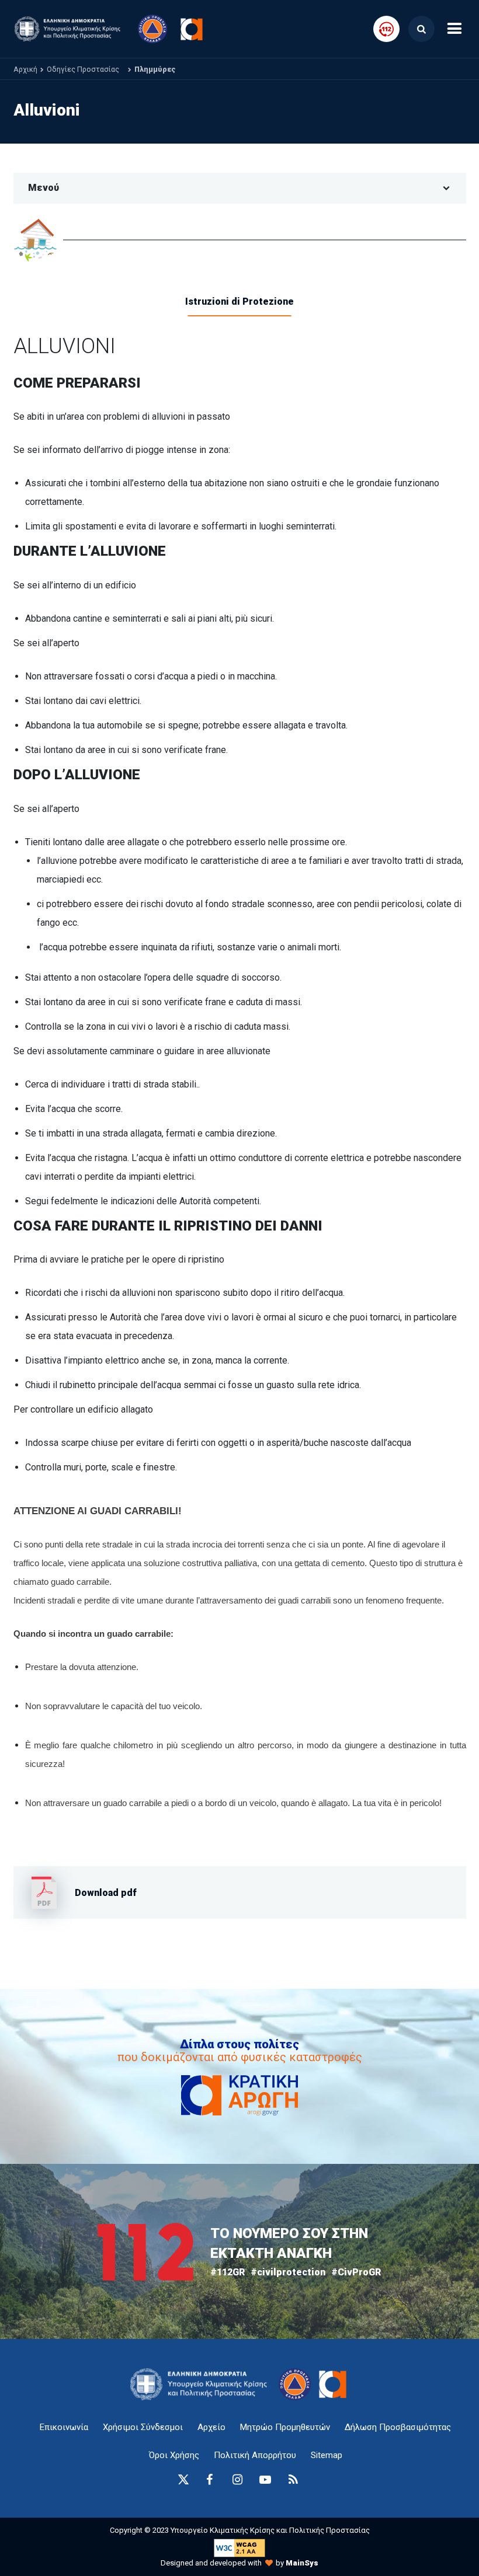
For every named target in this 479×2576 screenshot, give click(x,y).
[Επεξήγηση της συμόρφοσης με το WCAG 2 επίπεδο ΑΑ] (239, 2548)
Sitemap (327, 2455)
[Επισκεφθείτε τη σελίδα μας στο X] (183, 2480)
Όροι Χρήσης (174, 2455)
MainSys (302, 2563)
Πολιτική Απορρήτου (255, 2455)
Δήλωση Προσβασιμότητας (398, 2427)
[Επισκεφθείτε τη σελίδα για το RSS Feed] (293, 2480)
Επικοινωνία (64, 2427)
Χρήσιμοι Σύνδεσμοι (143, 2427)
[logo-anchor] (202, 2384)
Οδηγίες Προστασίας (83, 69)
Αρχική (25, 69)
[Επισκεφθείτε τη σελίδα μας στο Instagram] (237, 2480)
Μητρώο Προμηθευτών (285, 2427)
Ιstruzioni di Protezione (239, 301)
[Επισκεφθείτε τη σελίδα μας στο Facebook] (209, 2480)
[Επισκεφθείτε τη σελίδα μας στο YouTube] (265, 2480)
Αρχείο (211, 2427)
